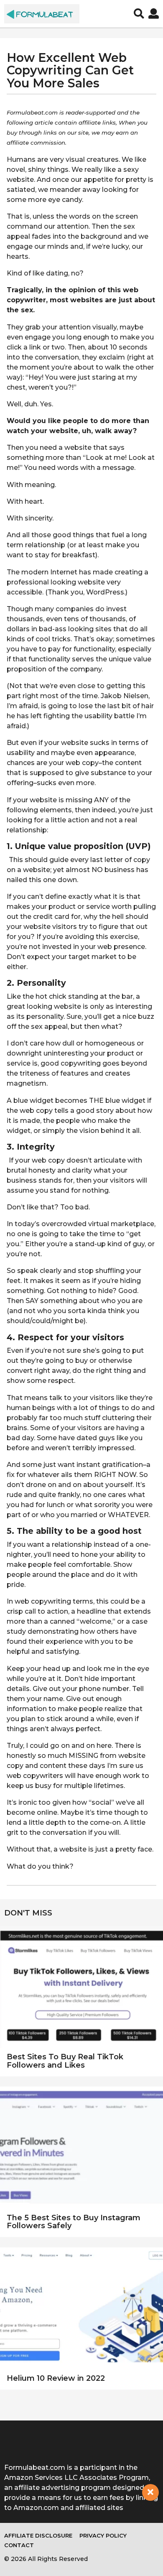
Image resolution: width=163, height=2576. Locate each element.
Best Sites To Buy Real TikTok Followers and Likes (65, 2061)
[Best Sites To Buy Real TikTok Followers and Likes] (81, 1987)
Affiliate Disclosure (38, 2535)
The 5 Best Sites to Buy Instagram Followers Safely (74, 2222)
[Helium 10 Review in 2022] (81, 2309)
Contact (19, 2545)
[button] (139, 14)
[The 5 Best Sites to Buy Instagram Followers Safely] (81, 2148)
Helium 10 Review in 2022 (56, 2378)
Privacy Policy (103, 2535)
